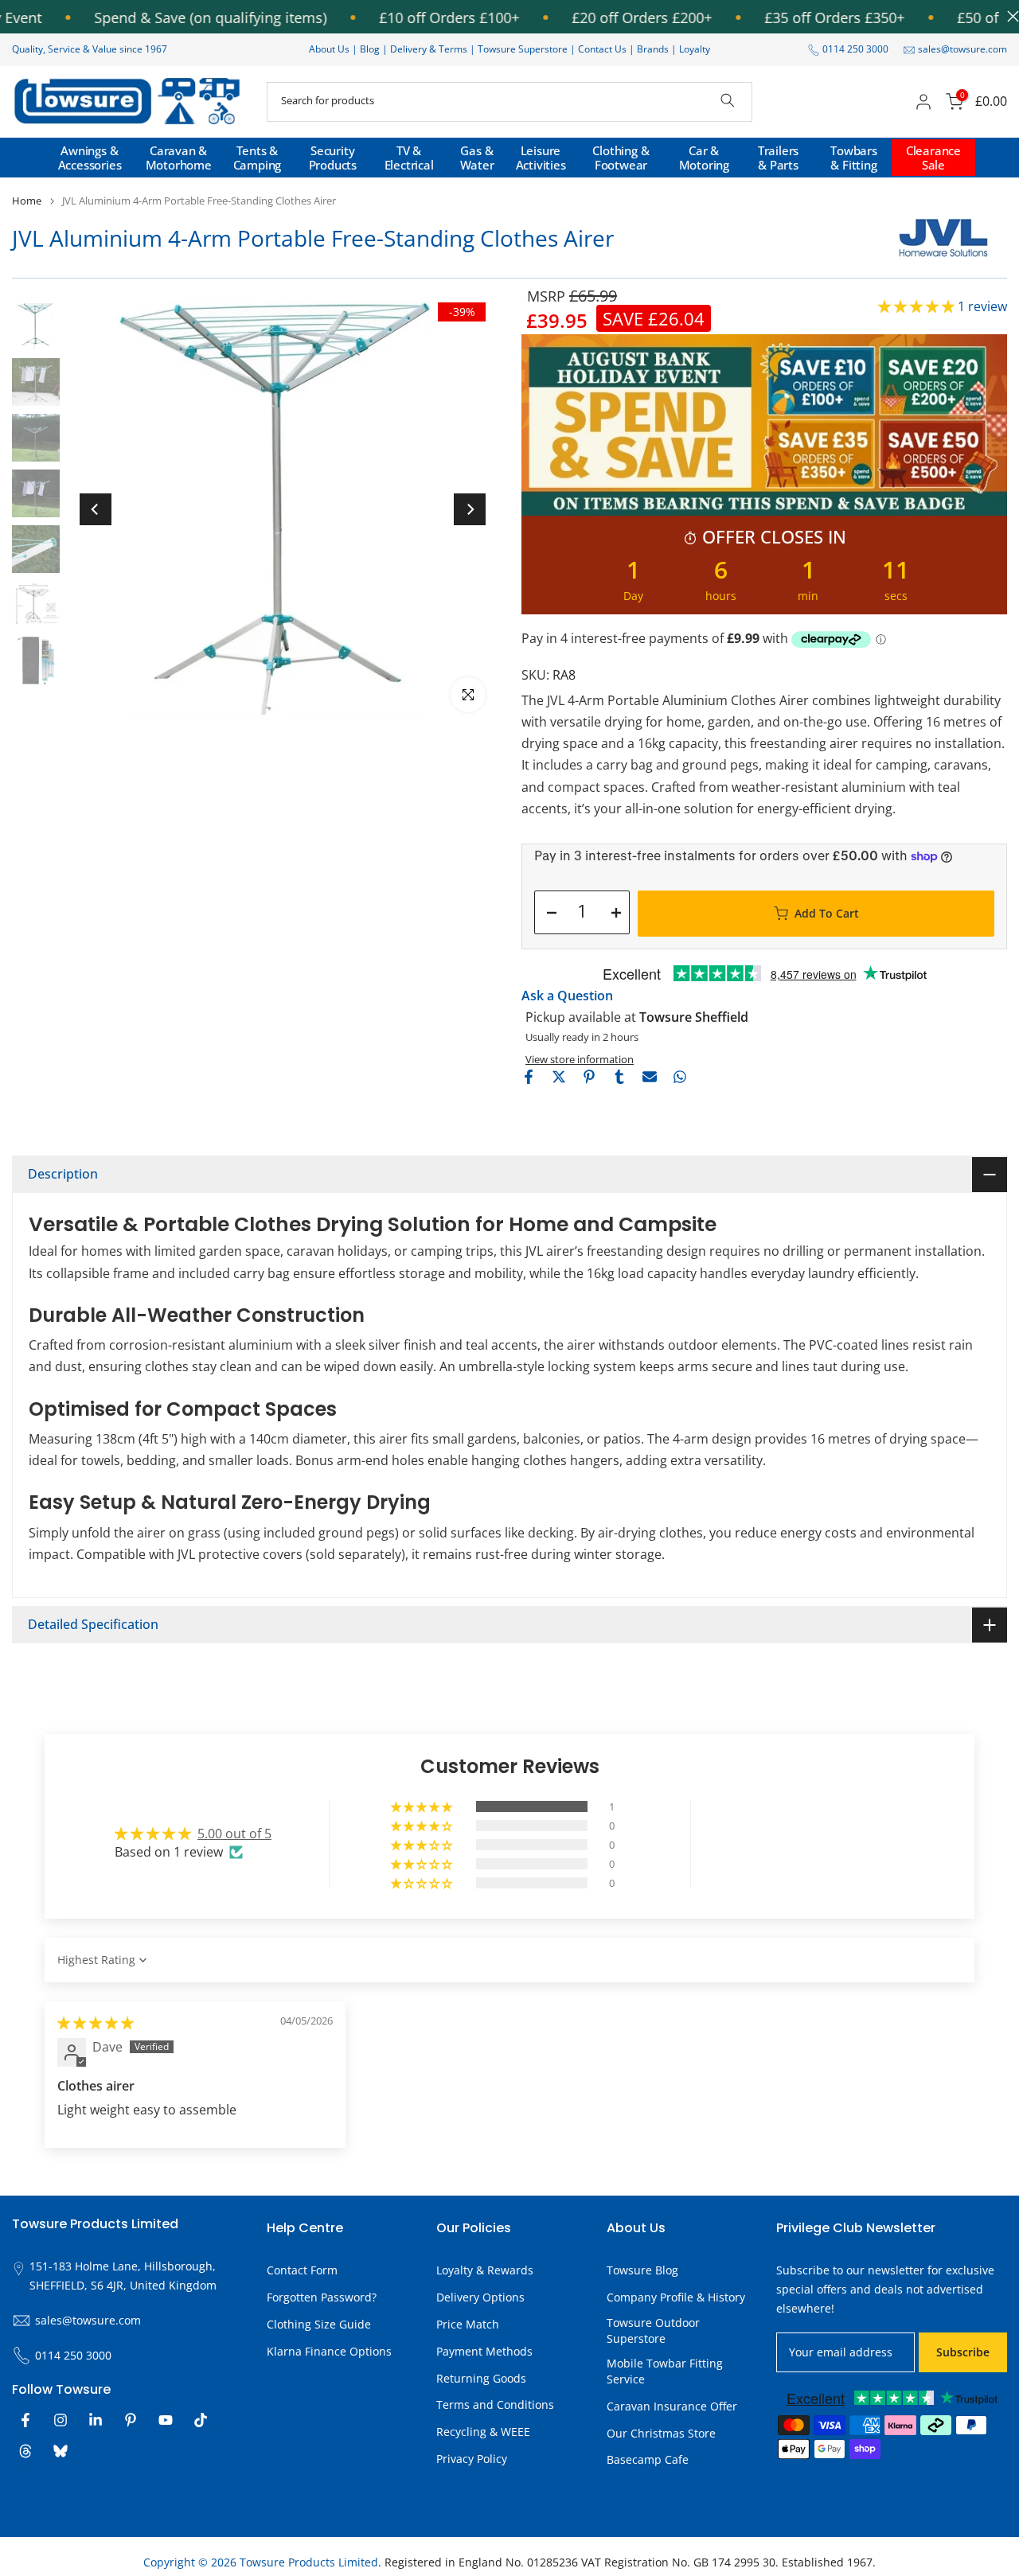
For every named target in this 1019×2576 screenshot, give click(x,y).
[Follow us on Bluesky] (61, 2451)
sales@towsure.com (962, 49)
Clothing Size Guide (319, 2324)
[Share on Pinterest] (589, 1077)
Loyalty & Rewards (485, 2270)
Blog (371, 49)
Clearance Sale (933, 158)
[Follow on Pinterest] (131, 2420)
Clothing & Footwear (621, 158)
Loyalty (695, 49)
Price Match (468, 2324)
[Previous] (96, 509)
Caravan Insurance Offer (672, 2406)
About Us (329, 49)
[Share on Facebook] (529, 1077)
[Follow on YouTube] (166, 2420)
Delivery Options (480, 2297)
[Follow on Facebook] (25, 2420)
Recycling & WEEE (483, 2432)
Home (27, 201)
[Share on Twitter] (559, 1077)
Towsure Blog (642, 2270)
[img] (96, 2023)
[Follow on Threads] (25, 2451)
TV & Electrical (409, 158)
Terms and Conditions (495, 2405)
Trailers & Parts (778, 158)
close (1009, 16)
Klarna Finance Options (329, 2351)
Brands (653, 49)
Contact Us (602, 49)
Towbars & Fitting (854, 158)
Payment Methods (484, 2351)
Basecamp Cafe (648, 2459)
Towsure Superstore (523, 49)
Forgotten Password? (322, 2297)
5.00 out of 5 (234, 1834)
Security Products (333, 158)
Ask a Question (567, 996)
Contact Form (302, 2270)
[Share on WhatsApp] (680, 1077)
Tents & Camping (258, 158)
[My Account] (923, 102)
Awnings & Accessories (90, 158)
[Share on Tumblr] (619, 1077)
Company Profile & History (676, 2297)
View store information (580, 1059)
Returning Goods (481, 2378)
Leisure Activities (541, 158)
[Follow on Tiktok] (201, 2420)
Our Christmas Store (661, 2433)
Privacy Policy (472, 2459)
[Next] (470, 509)
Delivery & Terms (429, 49)
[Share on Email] (650, 1077)
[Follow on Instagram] (61, 2420)
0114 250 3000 (855, 49)
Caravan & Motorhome (179, 158)
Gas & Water (477, 158)
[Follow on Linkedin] (96, 2420)
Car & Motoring (704, 158)
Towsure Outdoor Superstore (653, 2330)
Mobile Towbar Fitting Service (665, 2371)
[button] (918, 306)
